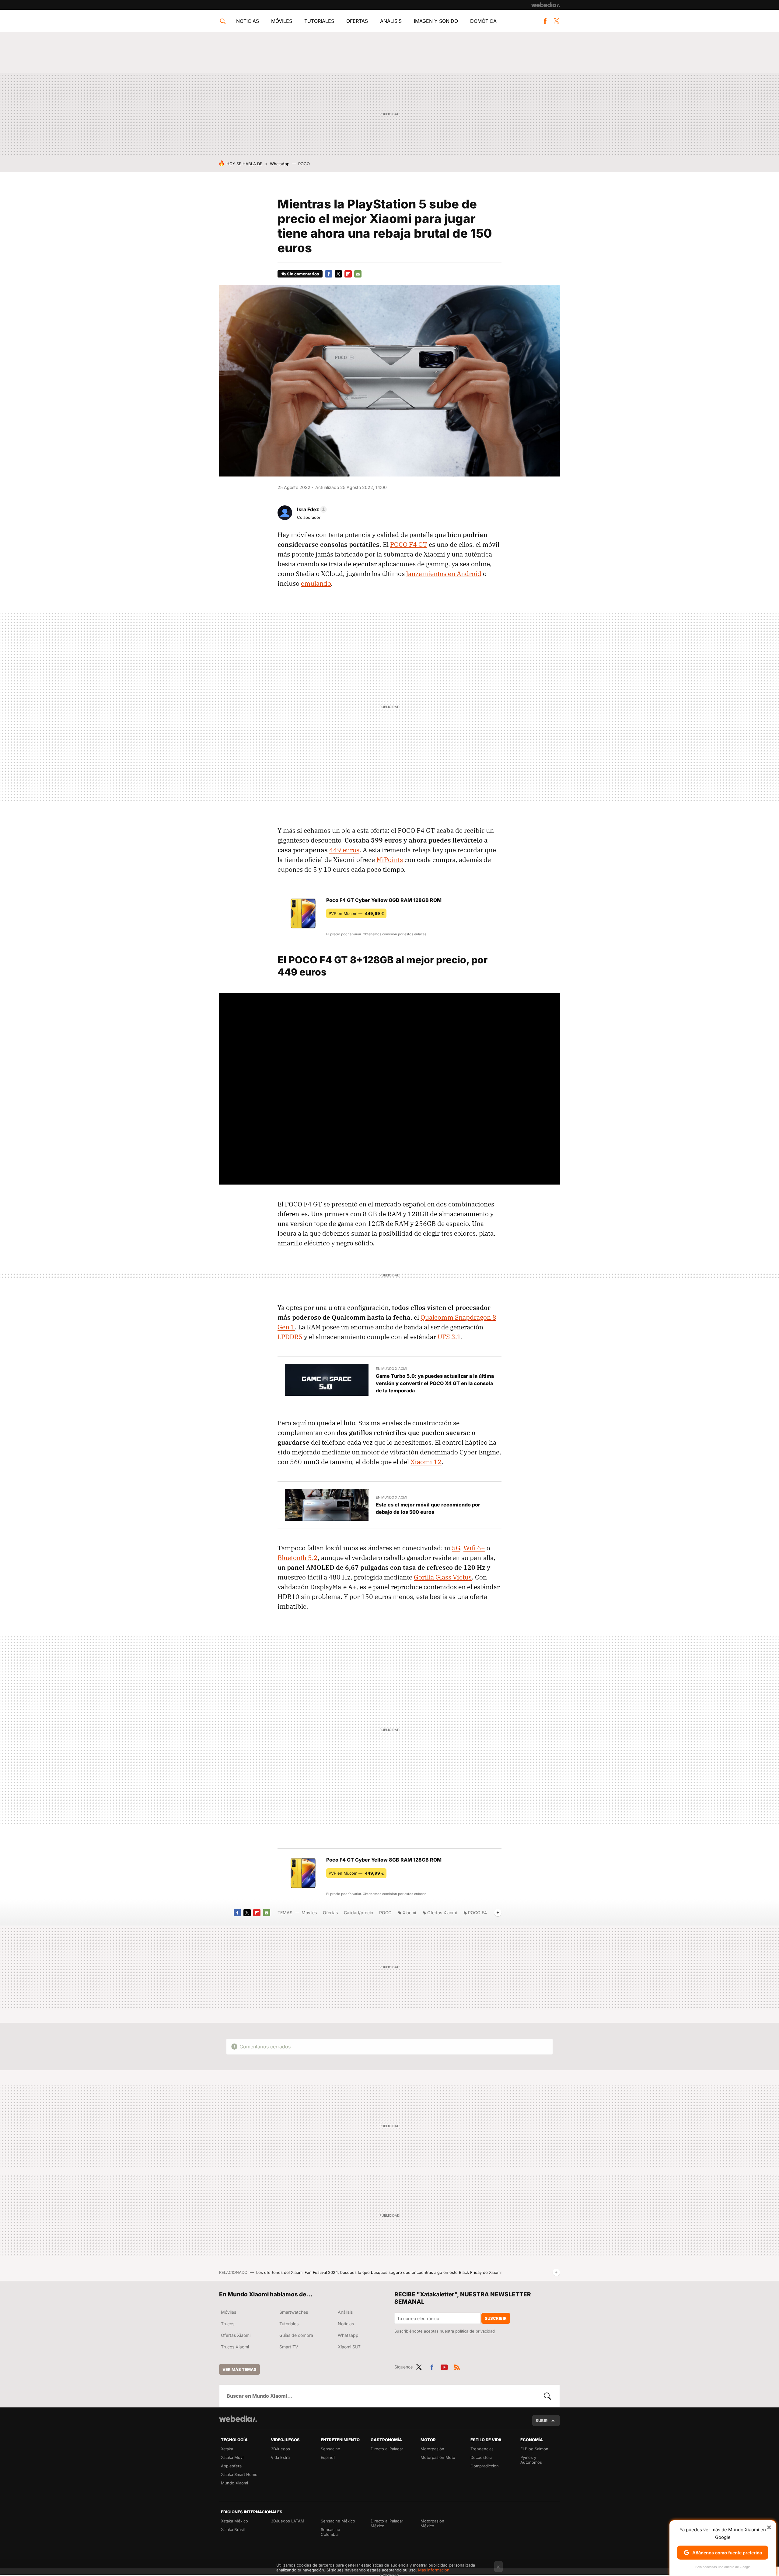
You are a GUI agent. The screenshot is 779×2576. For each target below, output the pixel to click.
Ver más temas (239, 2369)
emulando (316, 583)
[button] (311, 509)
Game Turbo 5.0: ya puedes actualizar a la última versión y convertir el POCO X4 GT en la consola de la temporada (435, 1383)
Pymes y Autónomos (531, 2460)
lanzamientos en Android (444, 574)
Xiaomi (409, 1913)
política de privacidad (475, 2331)
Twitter (556, 21)
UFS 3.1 (449, 1337)
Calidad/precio (358, 1913)
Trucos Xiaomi (235, 2347)
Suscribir (496, 2318)
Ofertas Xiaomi (442, 1913)
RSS (457, 2366)
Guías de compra (296, 2335)
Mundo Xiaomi (234, 2483)
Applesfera (231, 2466)
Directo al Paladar (387, 2449)
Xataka (227, 2449)
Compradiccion (485, 2466)
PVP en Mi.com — (356, 913)
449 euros (344, 850)
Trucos (228, 2324)
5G (456, 1548)
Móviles (282, 21)
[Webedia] (546, 5)
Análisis (391, 21)
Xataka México (234, 2521)
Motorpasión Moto (438, 2457)
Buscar (547, 2396)
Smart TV (289, 2347)
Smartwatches (294, 2312)
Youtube (444, 2366)
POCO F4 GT (409, 544)
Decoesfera (481, 2457)
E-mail (358, 274)
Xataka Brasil (233, 2529)
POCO (304, 164)
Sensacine (330, 2449)
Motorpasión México (432, 2523)
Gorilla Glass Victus (443, 1577)
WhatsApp (280, 164)
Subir (542, 2421)
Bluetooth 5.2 (298, 1558)
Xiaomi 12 (426, 1462)
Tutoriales (319, 21)
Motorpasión (432, 2449)
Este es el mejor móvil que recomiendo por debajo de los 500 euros (428, 1508)
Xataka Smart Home (239, 2474)
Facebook (545, 21)
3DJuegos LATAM (288, 2521)
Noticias (248, 21)
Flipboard (348, 274)
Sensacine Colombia (330, 2532)
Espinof (328, 2457)
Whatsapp (348, 2335)
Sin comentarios (303, 274)
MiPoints (390, 860)
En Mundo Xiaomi (391, 1369)
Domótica (483, 21)
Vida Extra (280, 2457)
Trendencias (482, 2449)
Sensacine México (338, 2521)
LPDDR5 (290, 1337)
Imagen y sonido (436, 21)
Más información (434, 2570)
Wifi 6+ (474, 1548)
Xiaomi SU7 (349, 2347)
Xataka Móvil (233, 2457)
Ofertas (357, 21)
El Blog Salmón (534, 2449)
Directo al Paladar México (387, 2523)
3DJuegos (280, 2449)
